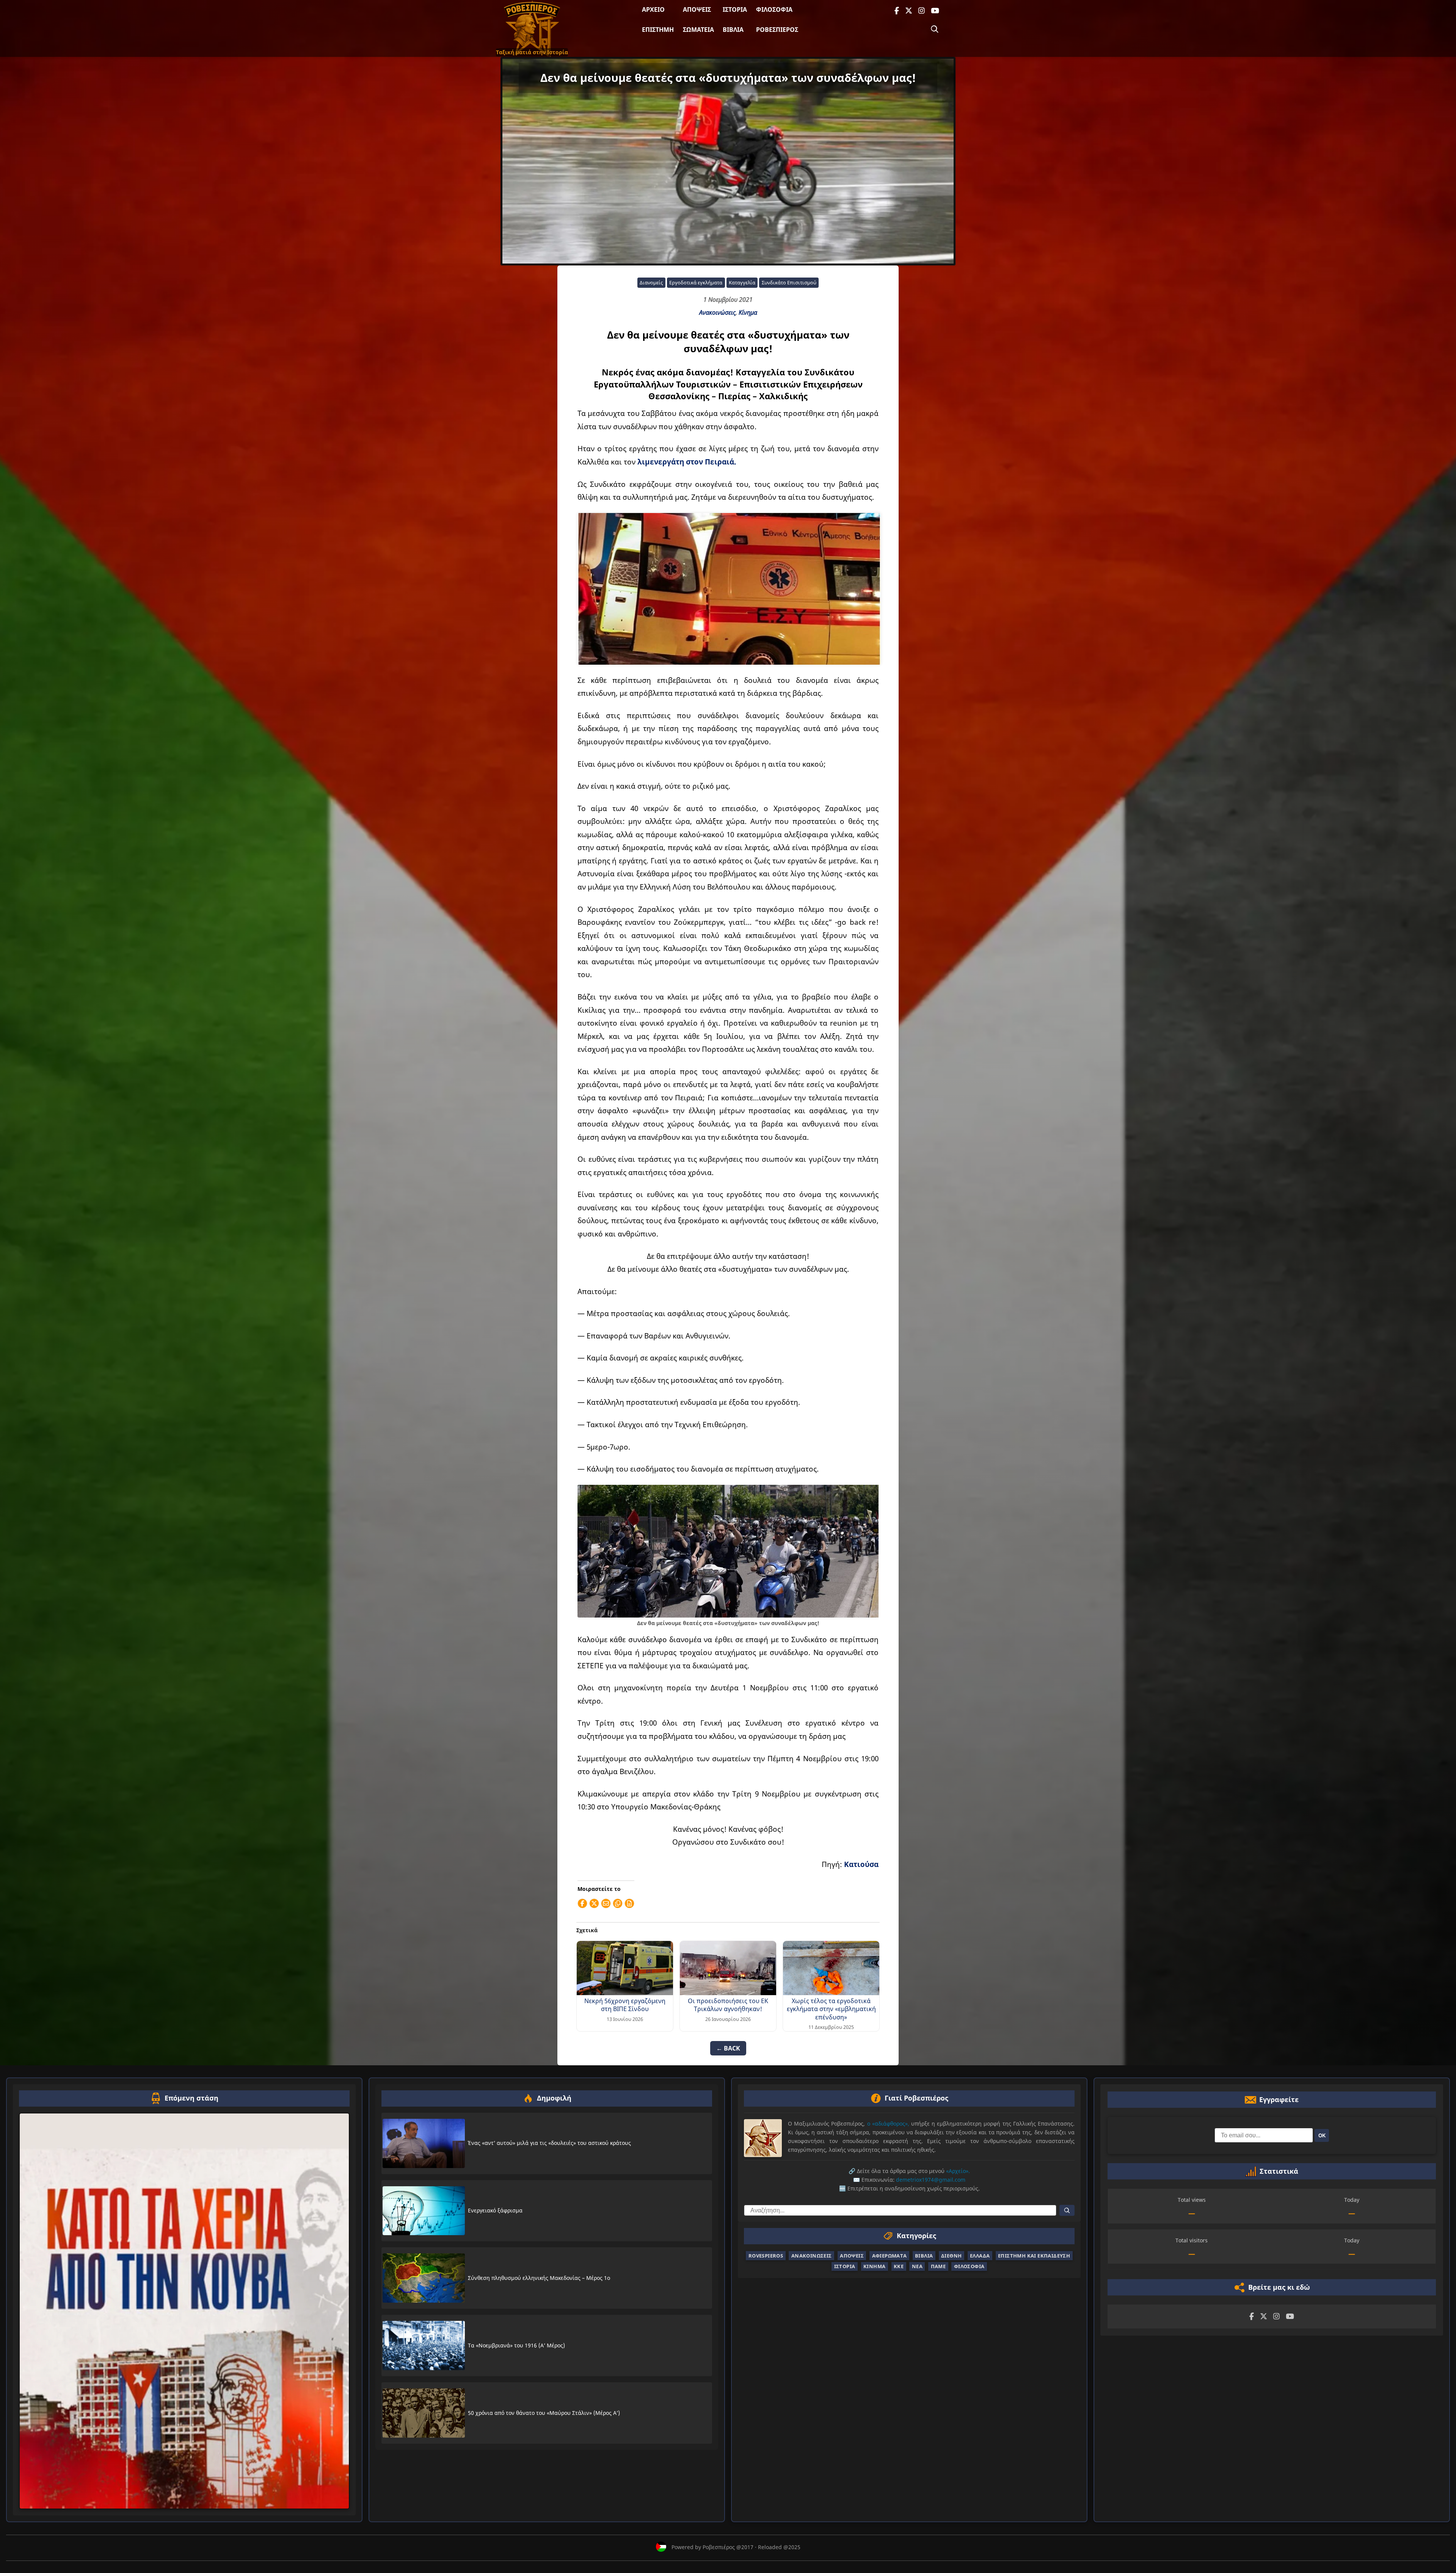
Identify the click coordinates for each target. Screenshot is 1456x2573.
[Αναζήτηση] (935, 29)
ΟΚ (1322, 2136)
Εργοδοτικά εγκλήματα (696, 282)
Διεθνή (951, 2256)
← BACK (728, 2048)
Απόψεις (697, 9)
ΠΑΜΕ (938, 2267)
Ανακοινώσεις (717, 312)
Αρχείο (653, 9)
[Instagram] (922, 11)
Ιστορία (735, 9)
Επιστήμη (658, 30)
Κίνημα (748, 312)
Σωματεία (698, 30)
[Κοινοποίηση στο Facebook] (582, 1903)
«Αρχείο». (958, 2171)
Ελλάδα (980, 2256)
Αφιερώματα (890, 2256)
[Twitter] (909, 11)
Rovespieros (766, 2256)
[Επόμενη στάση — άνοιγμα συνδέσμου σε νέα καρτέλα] (184, 2311)
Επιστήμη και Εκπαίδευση (1034, 2256)
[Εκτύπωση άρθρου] (629, 1903)
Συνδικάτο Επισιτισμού (789, 282)
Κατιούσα (861, 1864)
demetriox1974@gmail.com (931, 2180)
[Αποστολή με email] (606, 1903)
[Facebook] (897, 11)
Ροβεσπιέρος (777, 30)
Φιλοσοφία (774, 9)
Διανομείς (651, 282)
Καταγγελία (742, 282)
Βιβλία (733, 30)
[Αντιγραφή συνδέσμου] (618, 1903)
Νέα (917, 2267)
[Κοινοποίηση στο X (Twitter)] (594, 1903)
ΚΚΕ (899, 2267)
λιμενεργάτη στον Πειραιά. (687, 462)
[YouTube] (935, 11)
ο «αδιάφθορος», (888, 2124)
